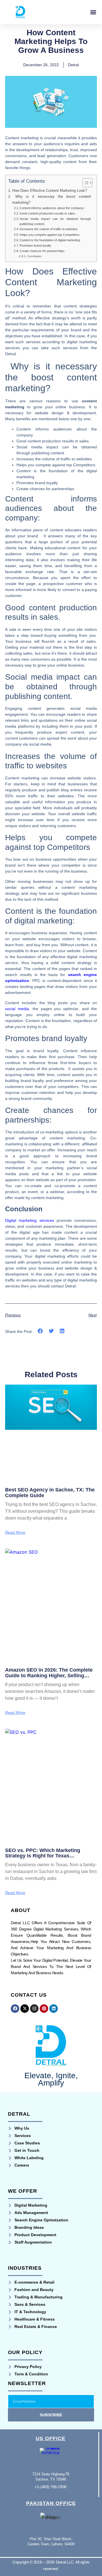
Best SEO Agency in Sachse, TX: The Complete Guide (50, 1493)
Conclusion (34, 256)
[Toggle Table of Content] (85, 183)
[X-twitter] (25, 2009)
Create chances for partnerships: (42, 251)
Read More (15, 1532)
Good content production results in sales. (48, 213)
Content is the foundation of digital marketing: (50, 240)
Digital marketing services (30, 1220)
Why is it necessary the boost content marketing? (52, 199)
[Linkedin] (54, 2009)
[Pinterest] (44, 2009)
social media (17, 1009)
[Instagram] (34, 2009)
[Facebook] (15, 2009)
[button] (93, 12)
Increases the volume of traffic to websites (49, 229)
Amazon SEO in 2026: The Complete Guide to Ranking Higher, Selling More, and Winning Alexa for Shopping (49, 1678)
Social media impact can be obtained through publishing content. (55, 221)
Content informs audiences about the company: (52, 208)
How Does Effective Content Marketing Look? (50, 191)
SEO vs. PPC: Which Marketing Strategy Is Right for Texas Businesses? (43, 1856)
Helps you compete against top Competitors (50, 235)
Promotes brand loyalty (35, 245)
